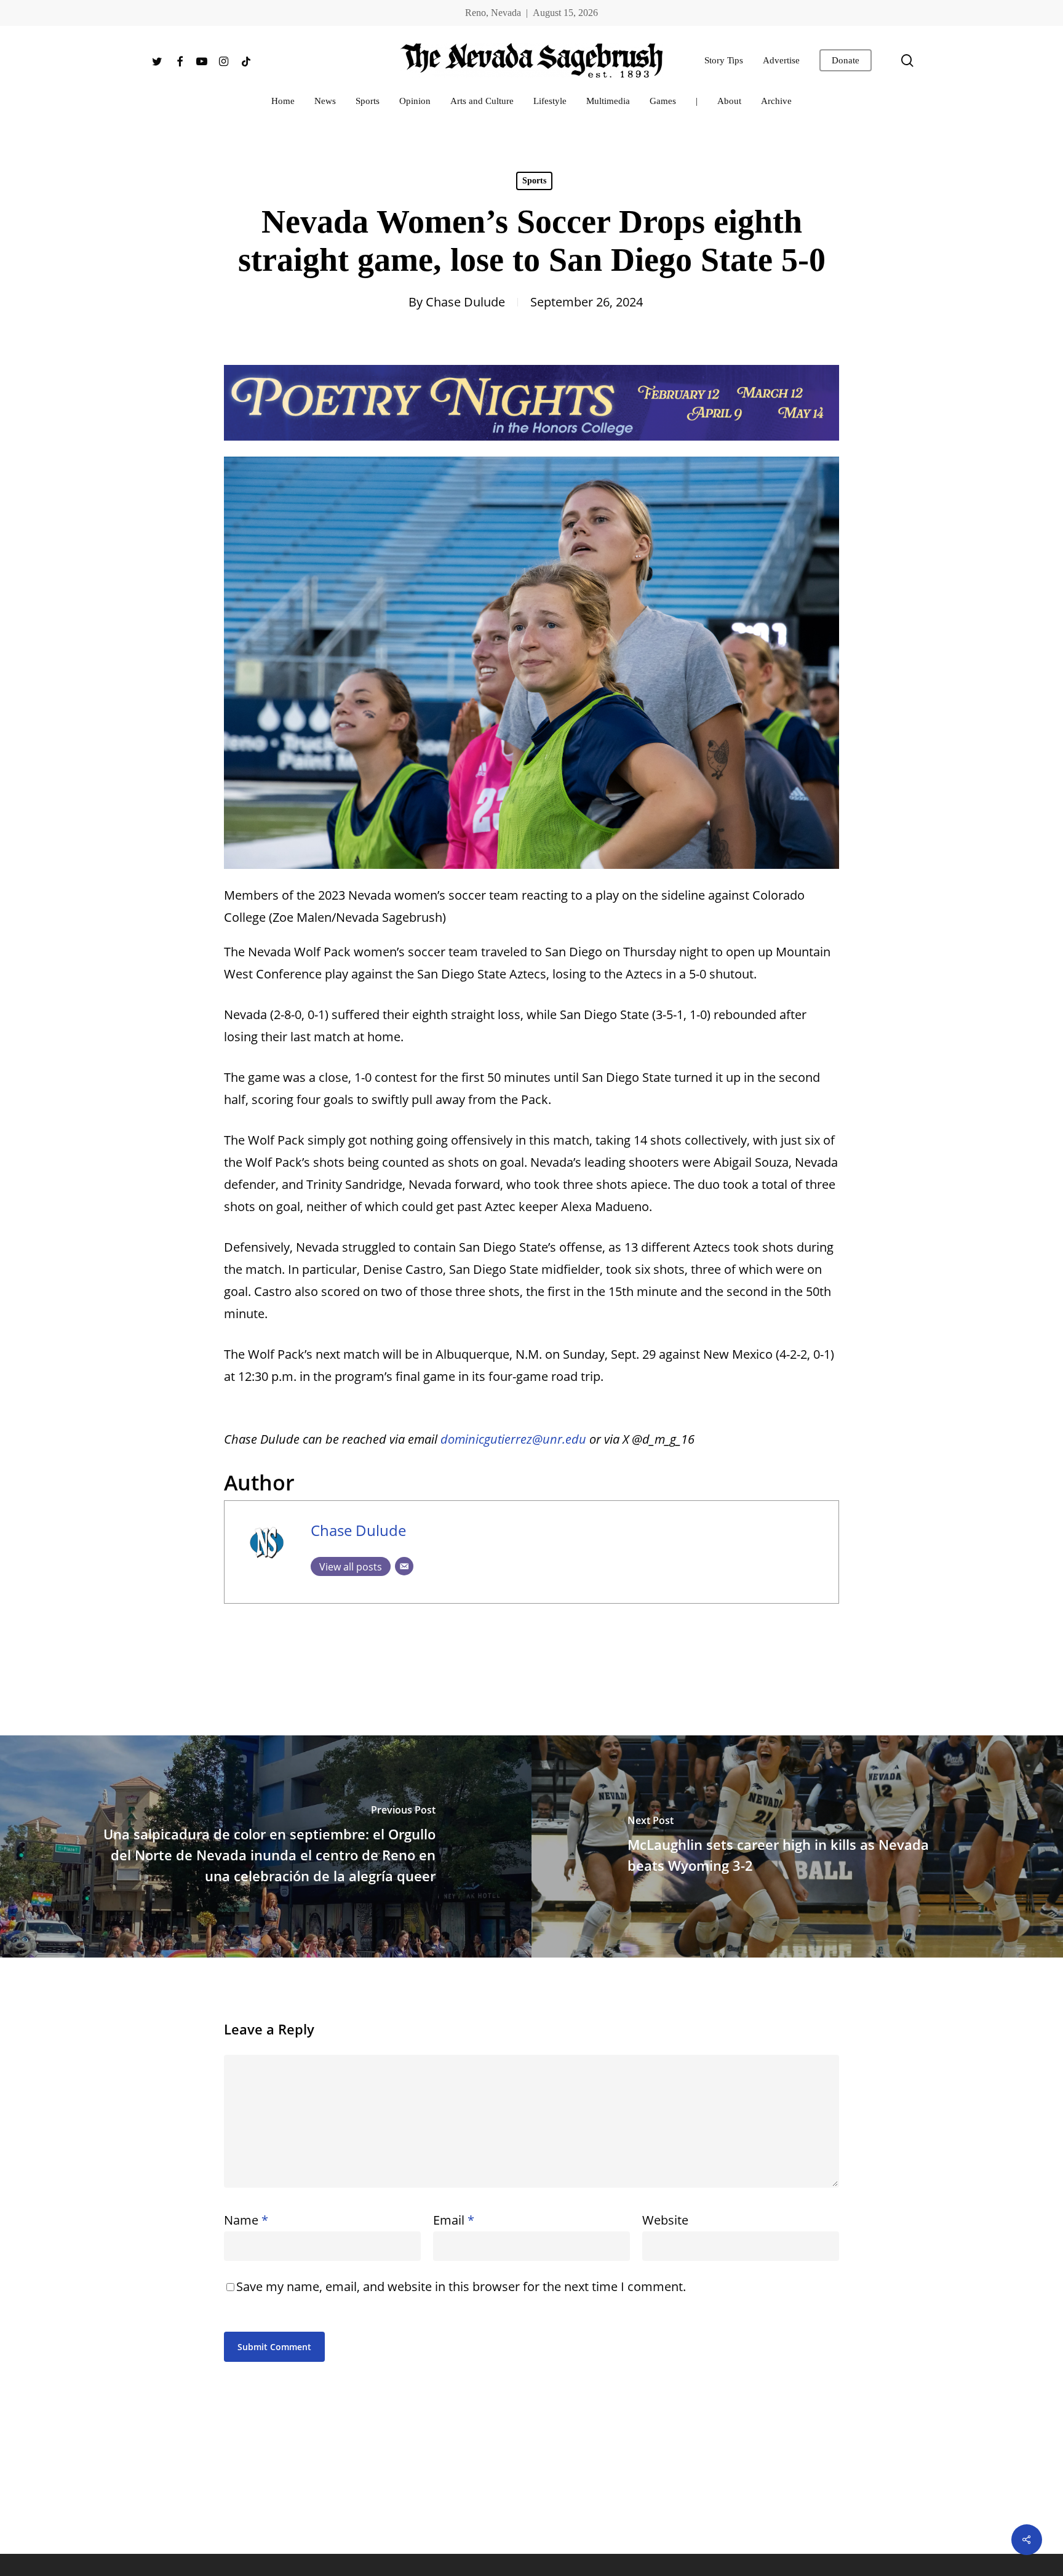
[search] (907, 61)
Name (246, 2220)
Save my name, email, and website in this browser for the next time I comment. (461, 2286)
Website (665, 2220)
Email (454, 2220)
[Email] (404, 1566)
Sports (534, 181)
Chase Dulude (465, 302)
